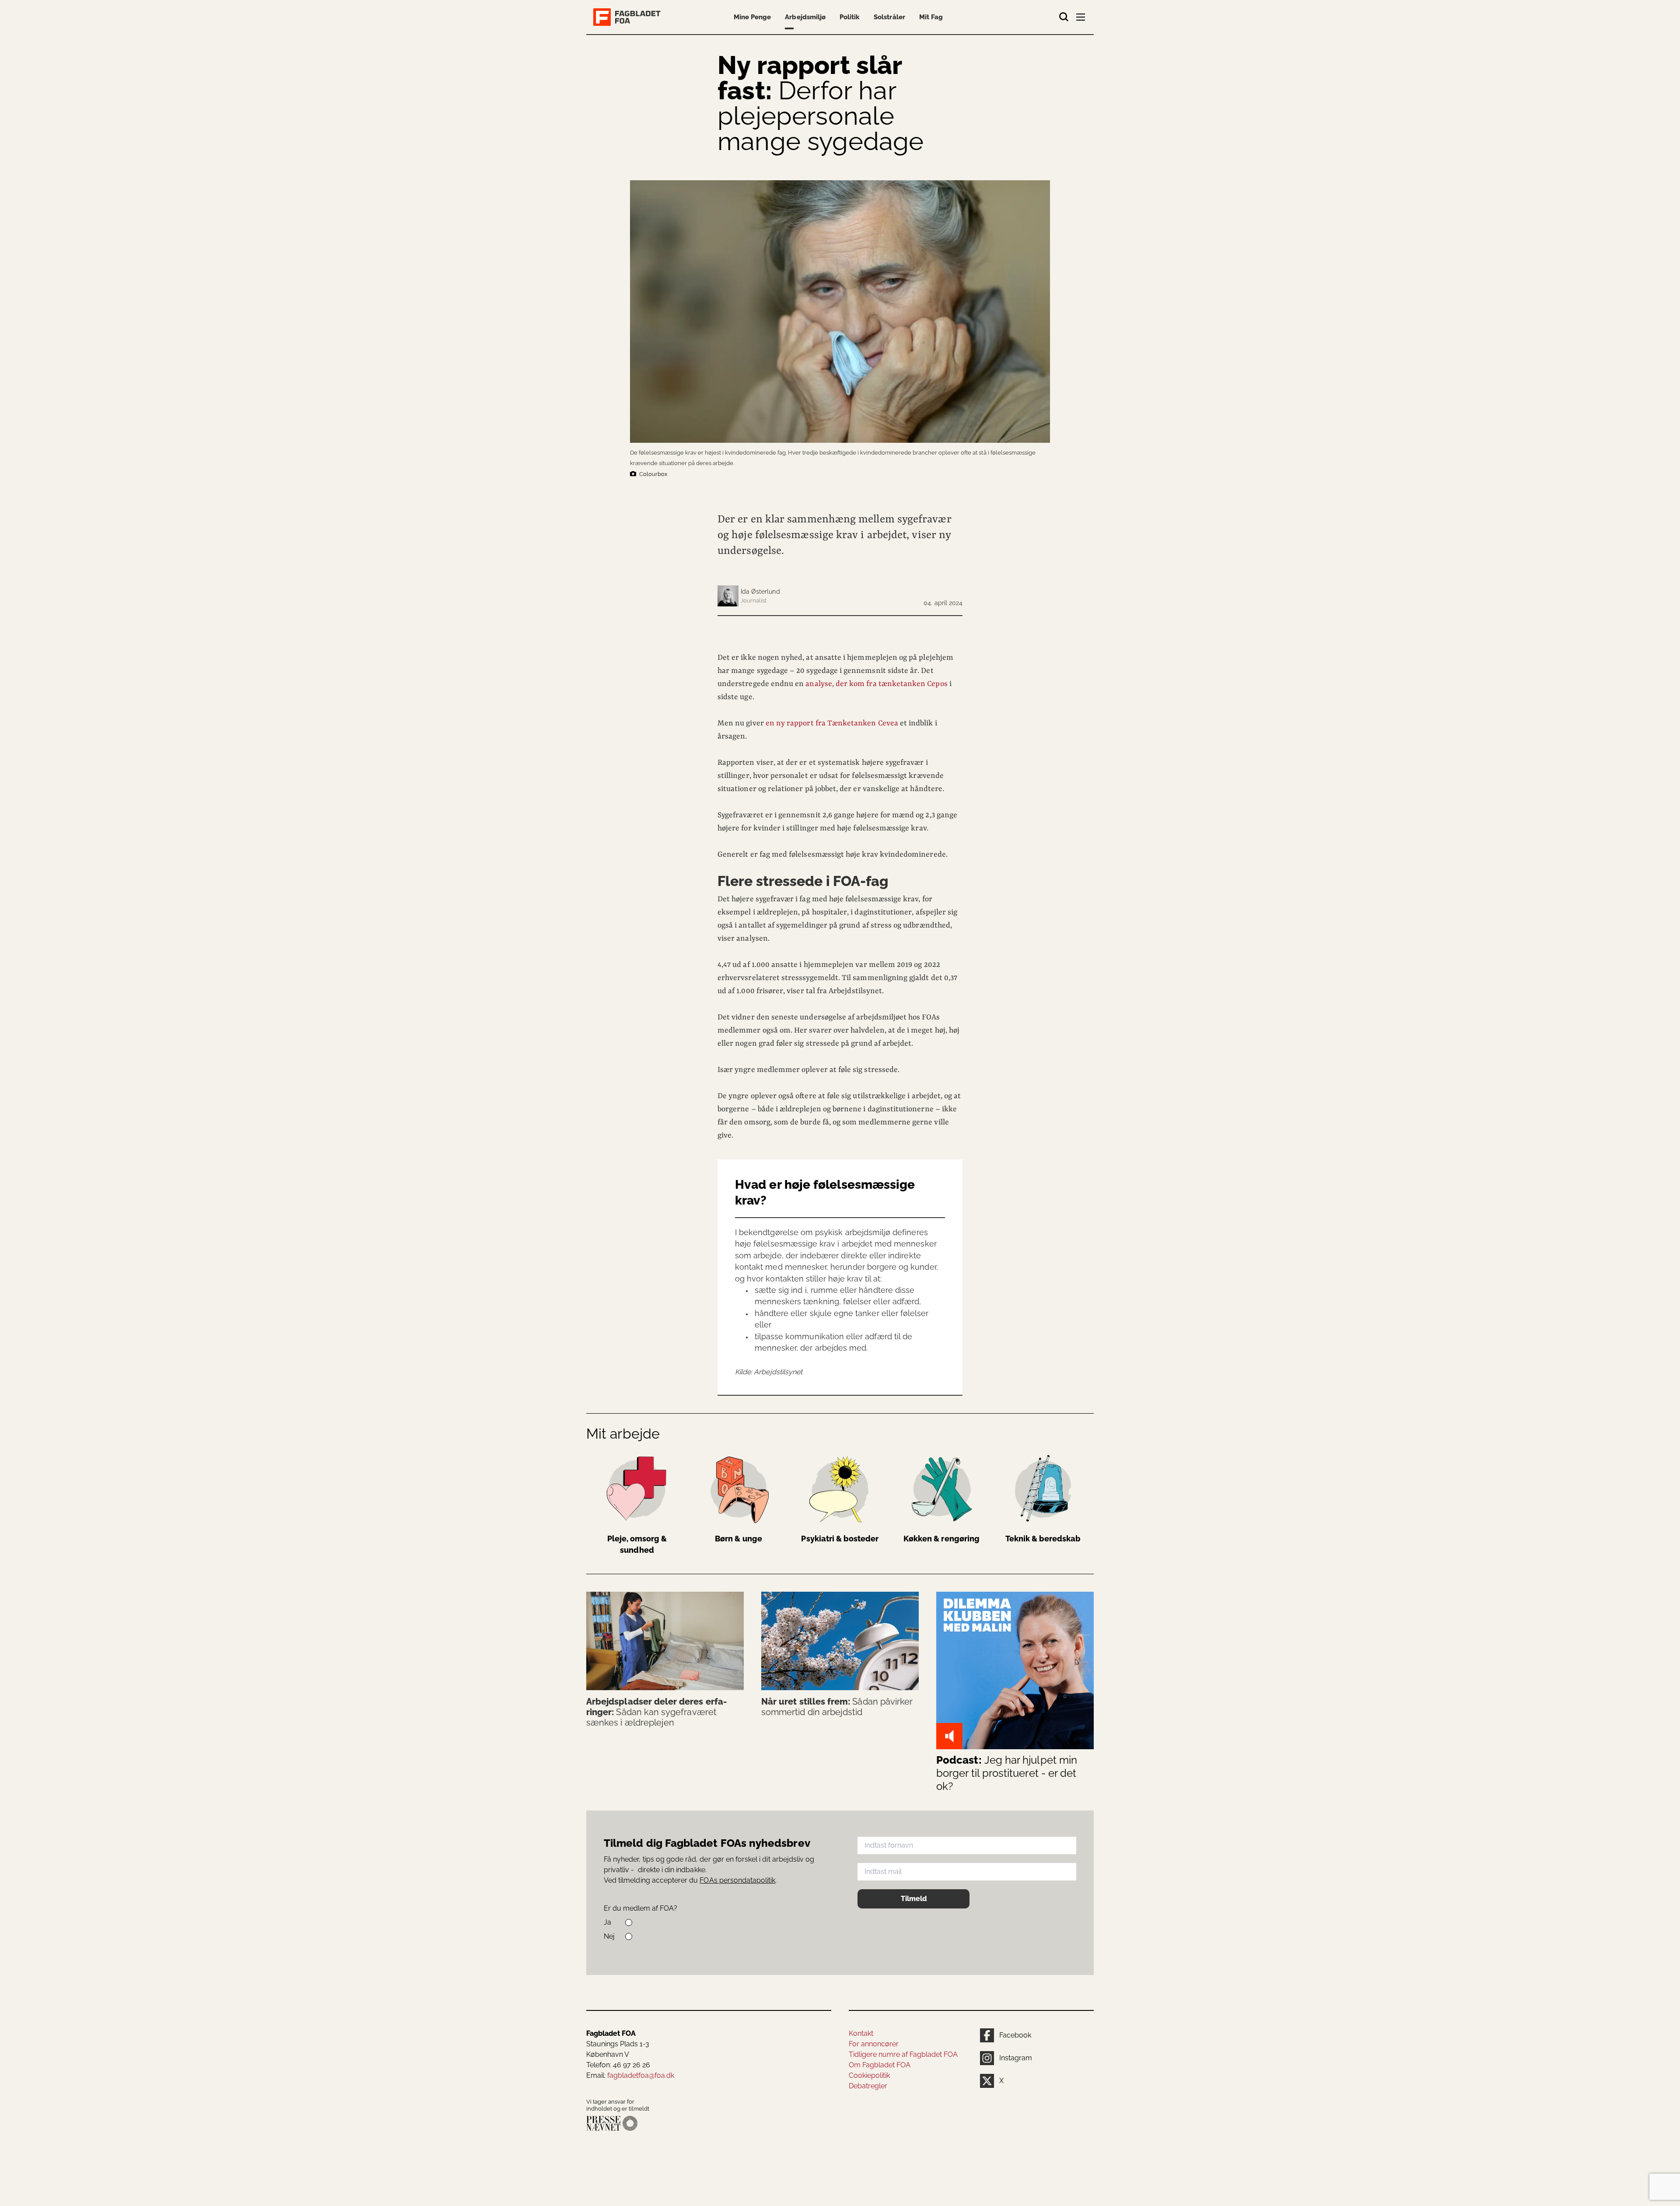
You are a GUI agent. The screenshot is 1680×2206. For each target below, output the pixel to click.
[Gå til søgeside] (1064, 17)
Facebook (1015, 2035)
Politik (850, 17)
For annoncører (874, 2044)
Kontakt (861, 2033)
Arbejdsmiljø (805, 17)
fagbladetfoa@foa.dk (641, 2075)
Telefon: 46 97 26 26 (618, 2065)
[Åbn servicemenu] (1081, 19)
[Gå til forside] (629, 17)
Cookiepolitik (869, 2075)
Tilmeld (914, 1899)
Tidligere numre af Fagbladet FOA (903, 2054)
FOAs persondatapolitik (737, 1880)
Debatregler (868, 2086)
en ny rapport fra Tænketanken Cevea (832, 723)
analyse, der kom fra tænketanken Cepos (876, 684)
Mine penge (752, 17)
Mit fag (931, 17)
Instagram (1016, 2058)
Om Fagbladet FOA (880, 2065)
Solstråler (889, 17)
